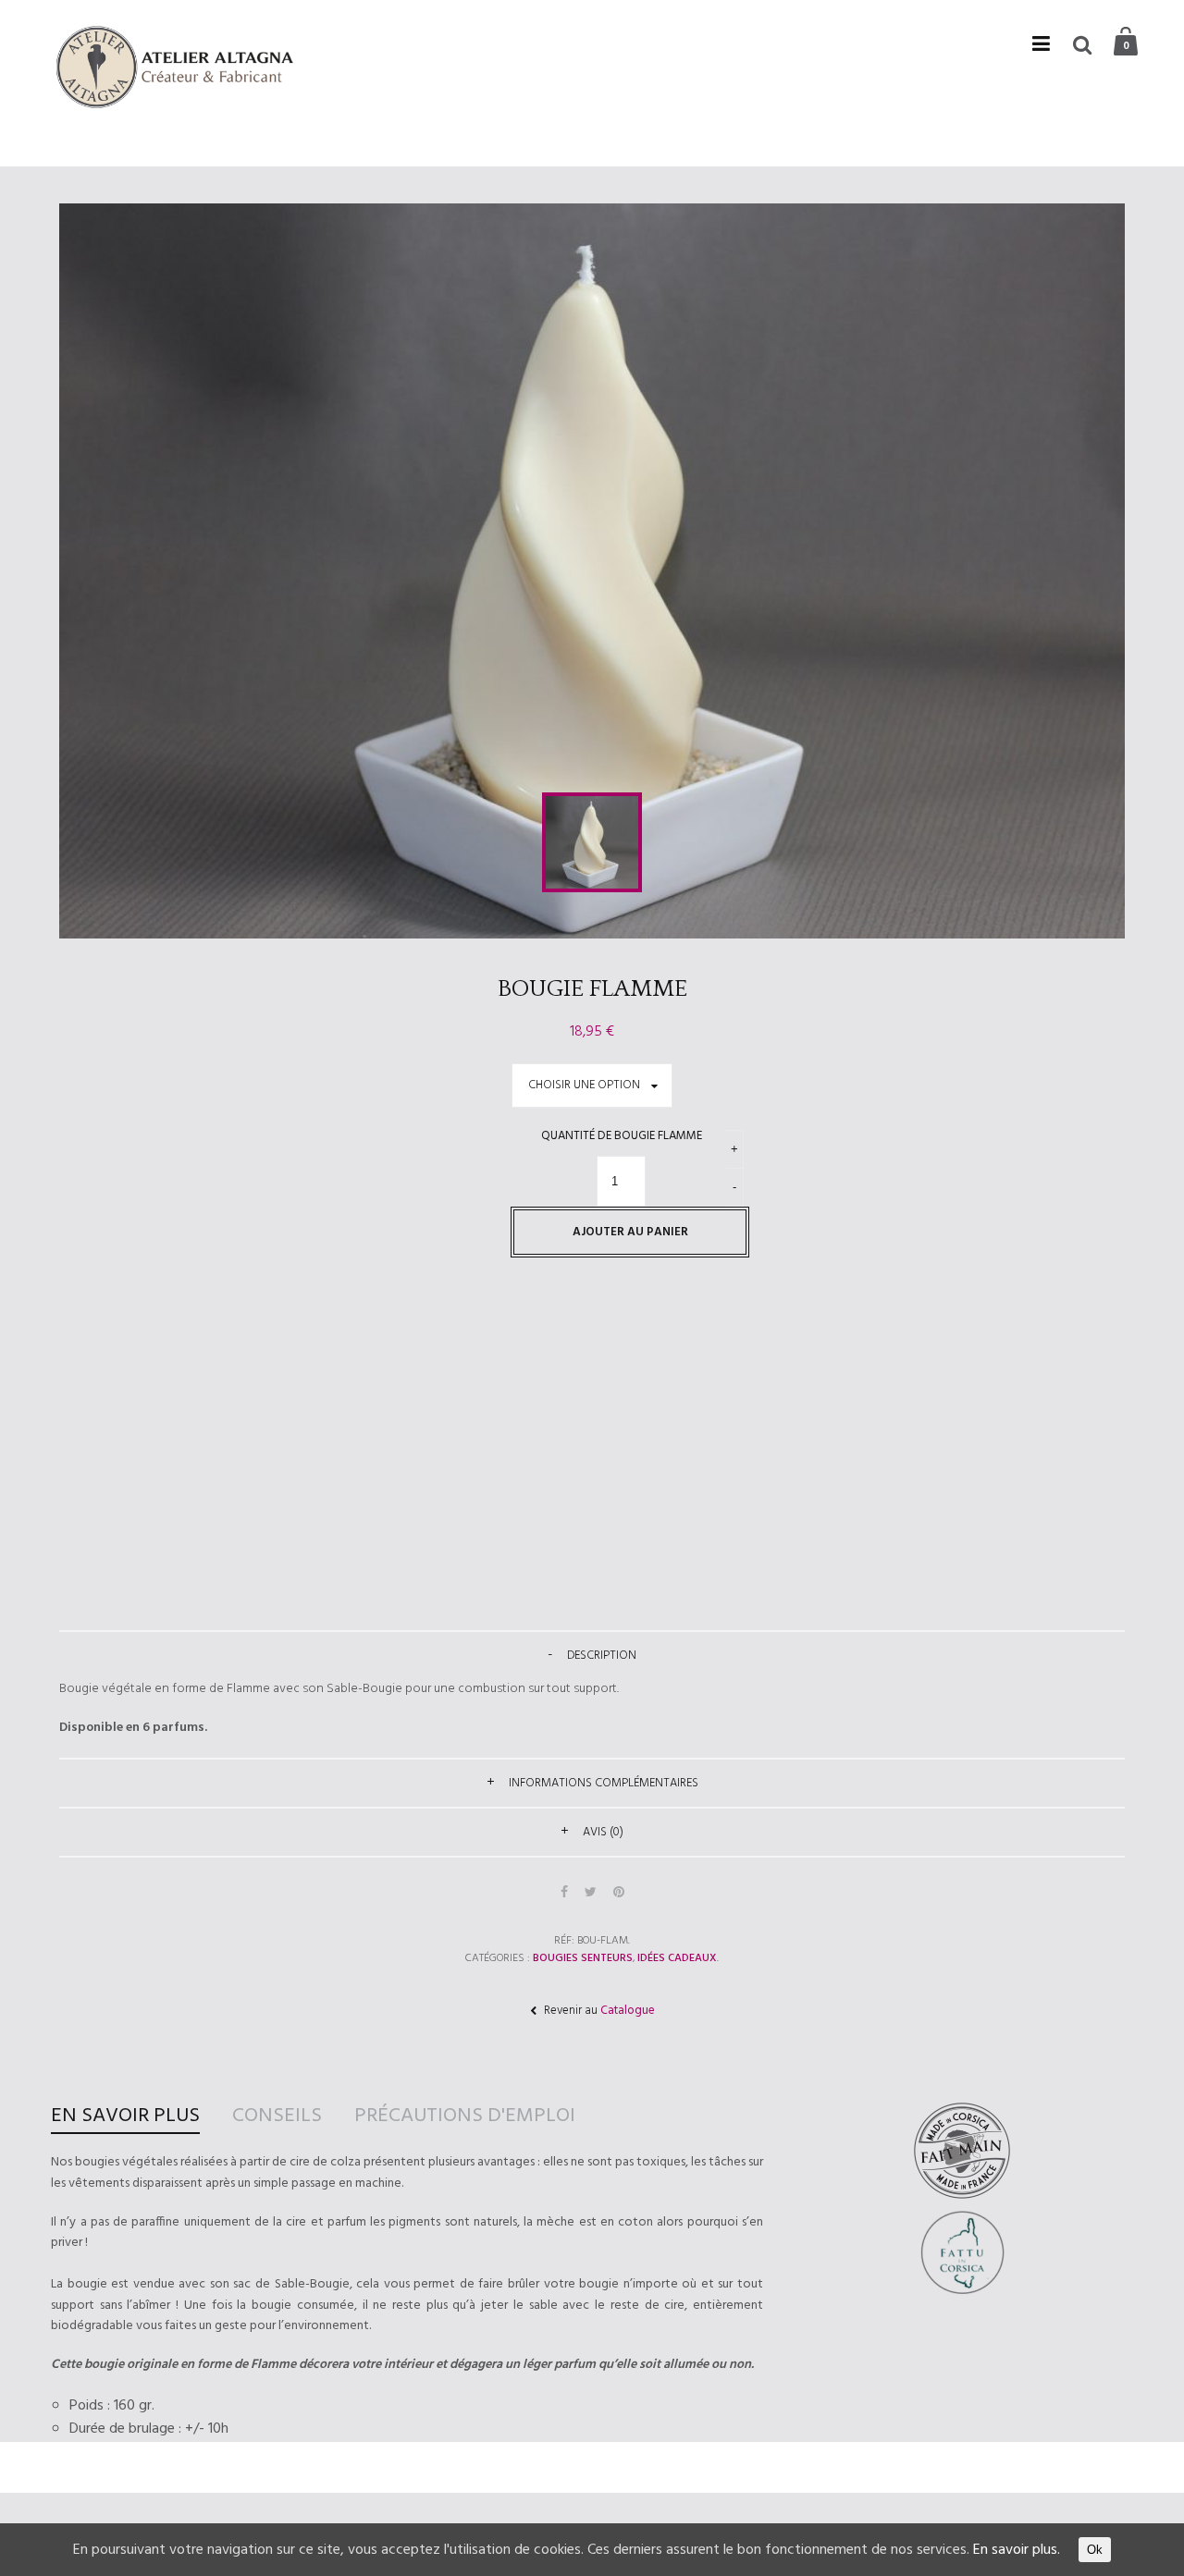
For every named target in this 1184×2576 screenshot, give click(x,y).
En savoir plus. (1017, 2550)
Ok (1095, 2550)
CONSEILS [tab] (277, 2116)
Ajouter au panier (630, 1232)
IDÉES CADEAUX (677, 1958)
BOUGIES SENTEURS (583, 1958)
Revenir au (598, 2011)
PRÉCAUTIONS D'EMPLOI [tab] (465, 2116)
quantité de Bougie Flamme (622, 1136)
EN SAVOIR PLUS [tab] (125, 2116)
